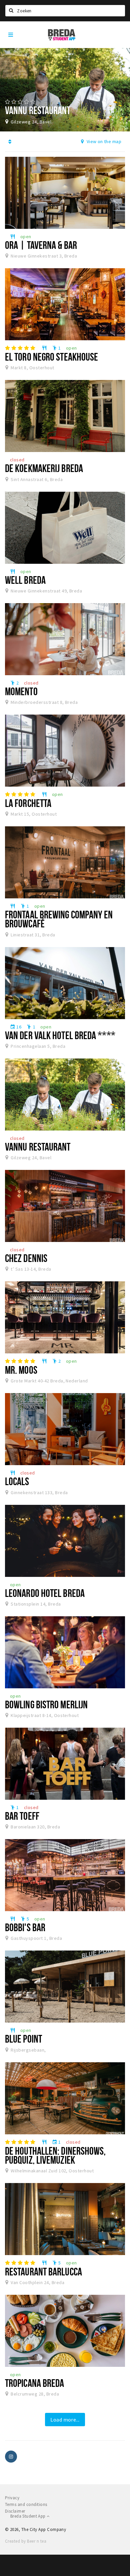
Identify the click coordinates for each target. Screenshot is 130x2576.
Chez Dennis (26, 1258)
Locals (17, 1481)
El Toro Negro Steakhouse (51, 357)
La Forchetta (28, 803)
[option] (65, 90)
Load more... (65, 2420)
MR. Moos (21, 1370)
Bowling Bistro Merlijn (46, 1704)
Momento (21, 691)
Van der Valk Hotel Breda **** (60, 1035)
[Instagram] (11, 2457)
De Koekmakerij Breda (44, 468)
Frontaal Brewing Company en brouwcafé (59, 919)
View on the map (103, 141)
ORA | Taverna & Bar (41, 245)
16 (16, 1027)
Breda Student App (28, 2516)
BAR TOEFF (22, 1816)
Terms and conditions (26, 2504)
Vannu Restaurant (38, 1147)
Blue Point (23, 2039)
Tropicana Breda (34, 2383)
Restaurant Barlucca (43, 2271)
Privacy (12, 2498)
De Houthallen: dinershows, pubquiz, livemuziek (55, 2155)
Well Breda (25, 580)
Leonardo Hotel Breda (45, 1593)
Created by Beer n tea (26, 2541)
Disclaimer (15, 2511)
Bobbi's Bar (25, 1927)
